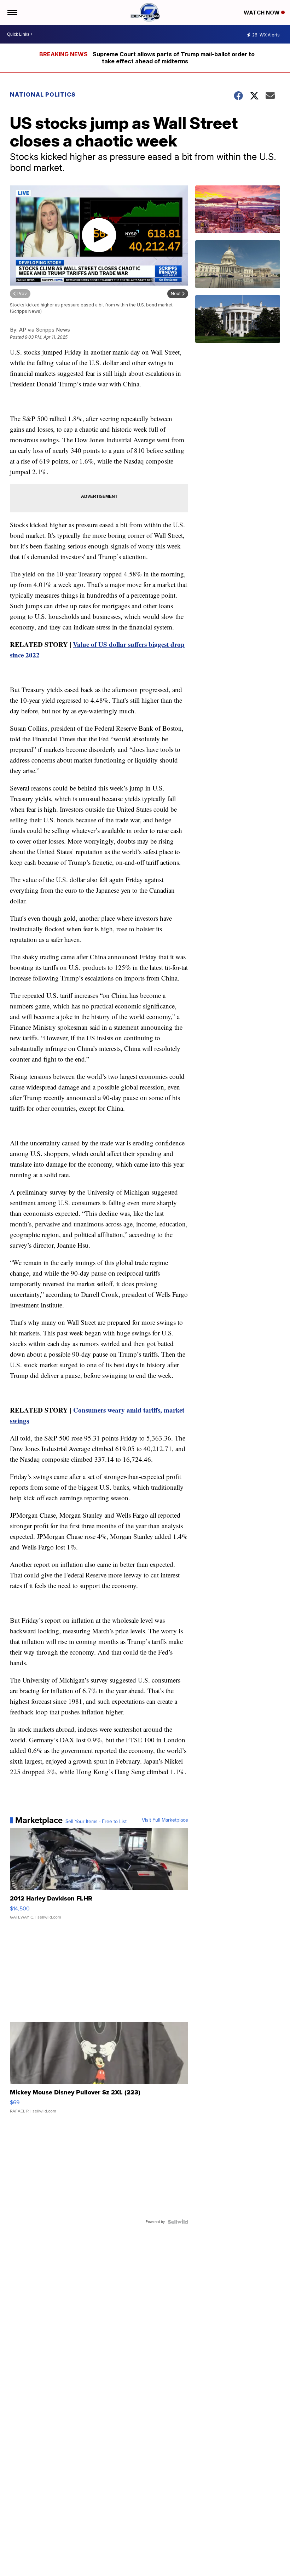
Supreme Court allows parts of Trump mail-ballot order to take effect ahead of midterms (174, 58)
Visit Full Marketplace (165, 1820)
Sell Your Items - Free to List (96, 1822)
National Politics (43, 94)
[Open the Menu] (12, 12)
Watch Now (262, 13)
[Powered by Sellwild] (178, 2222)
